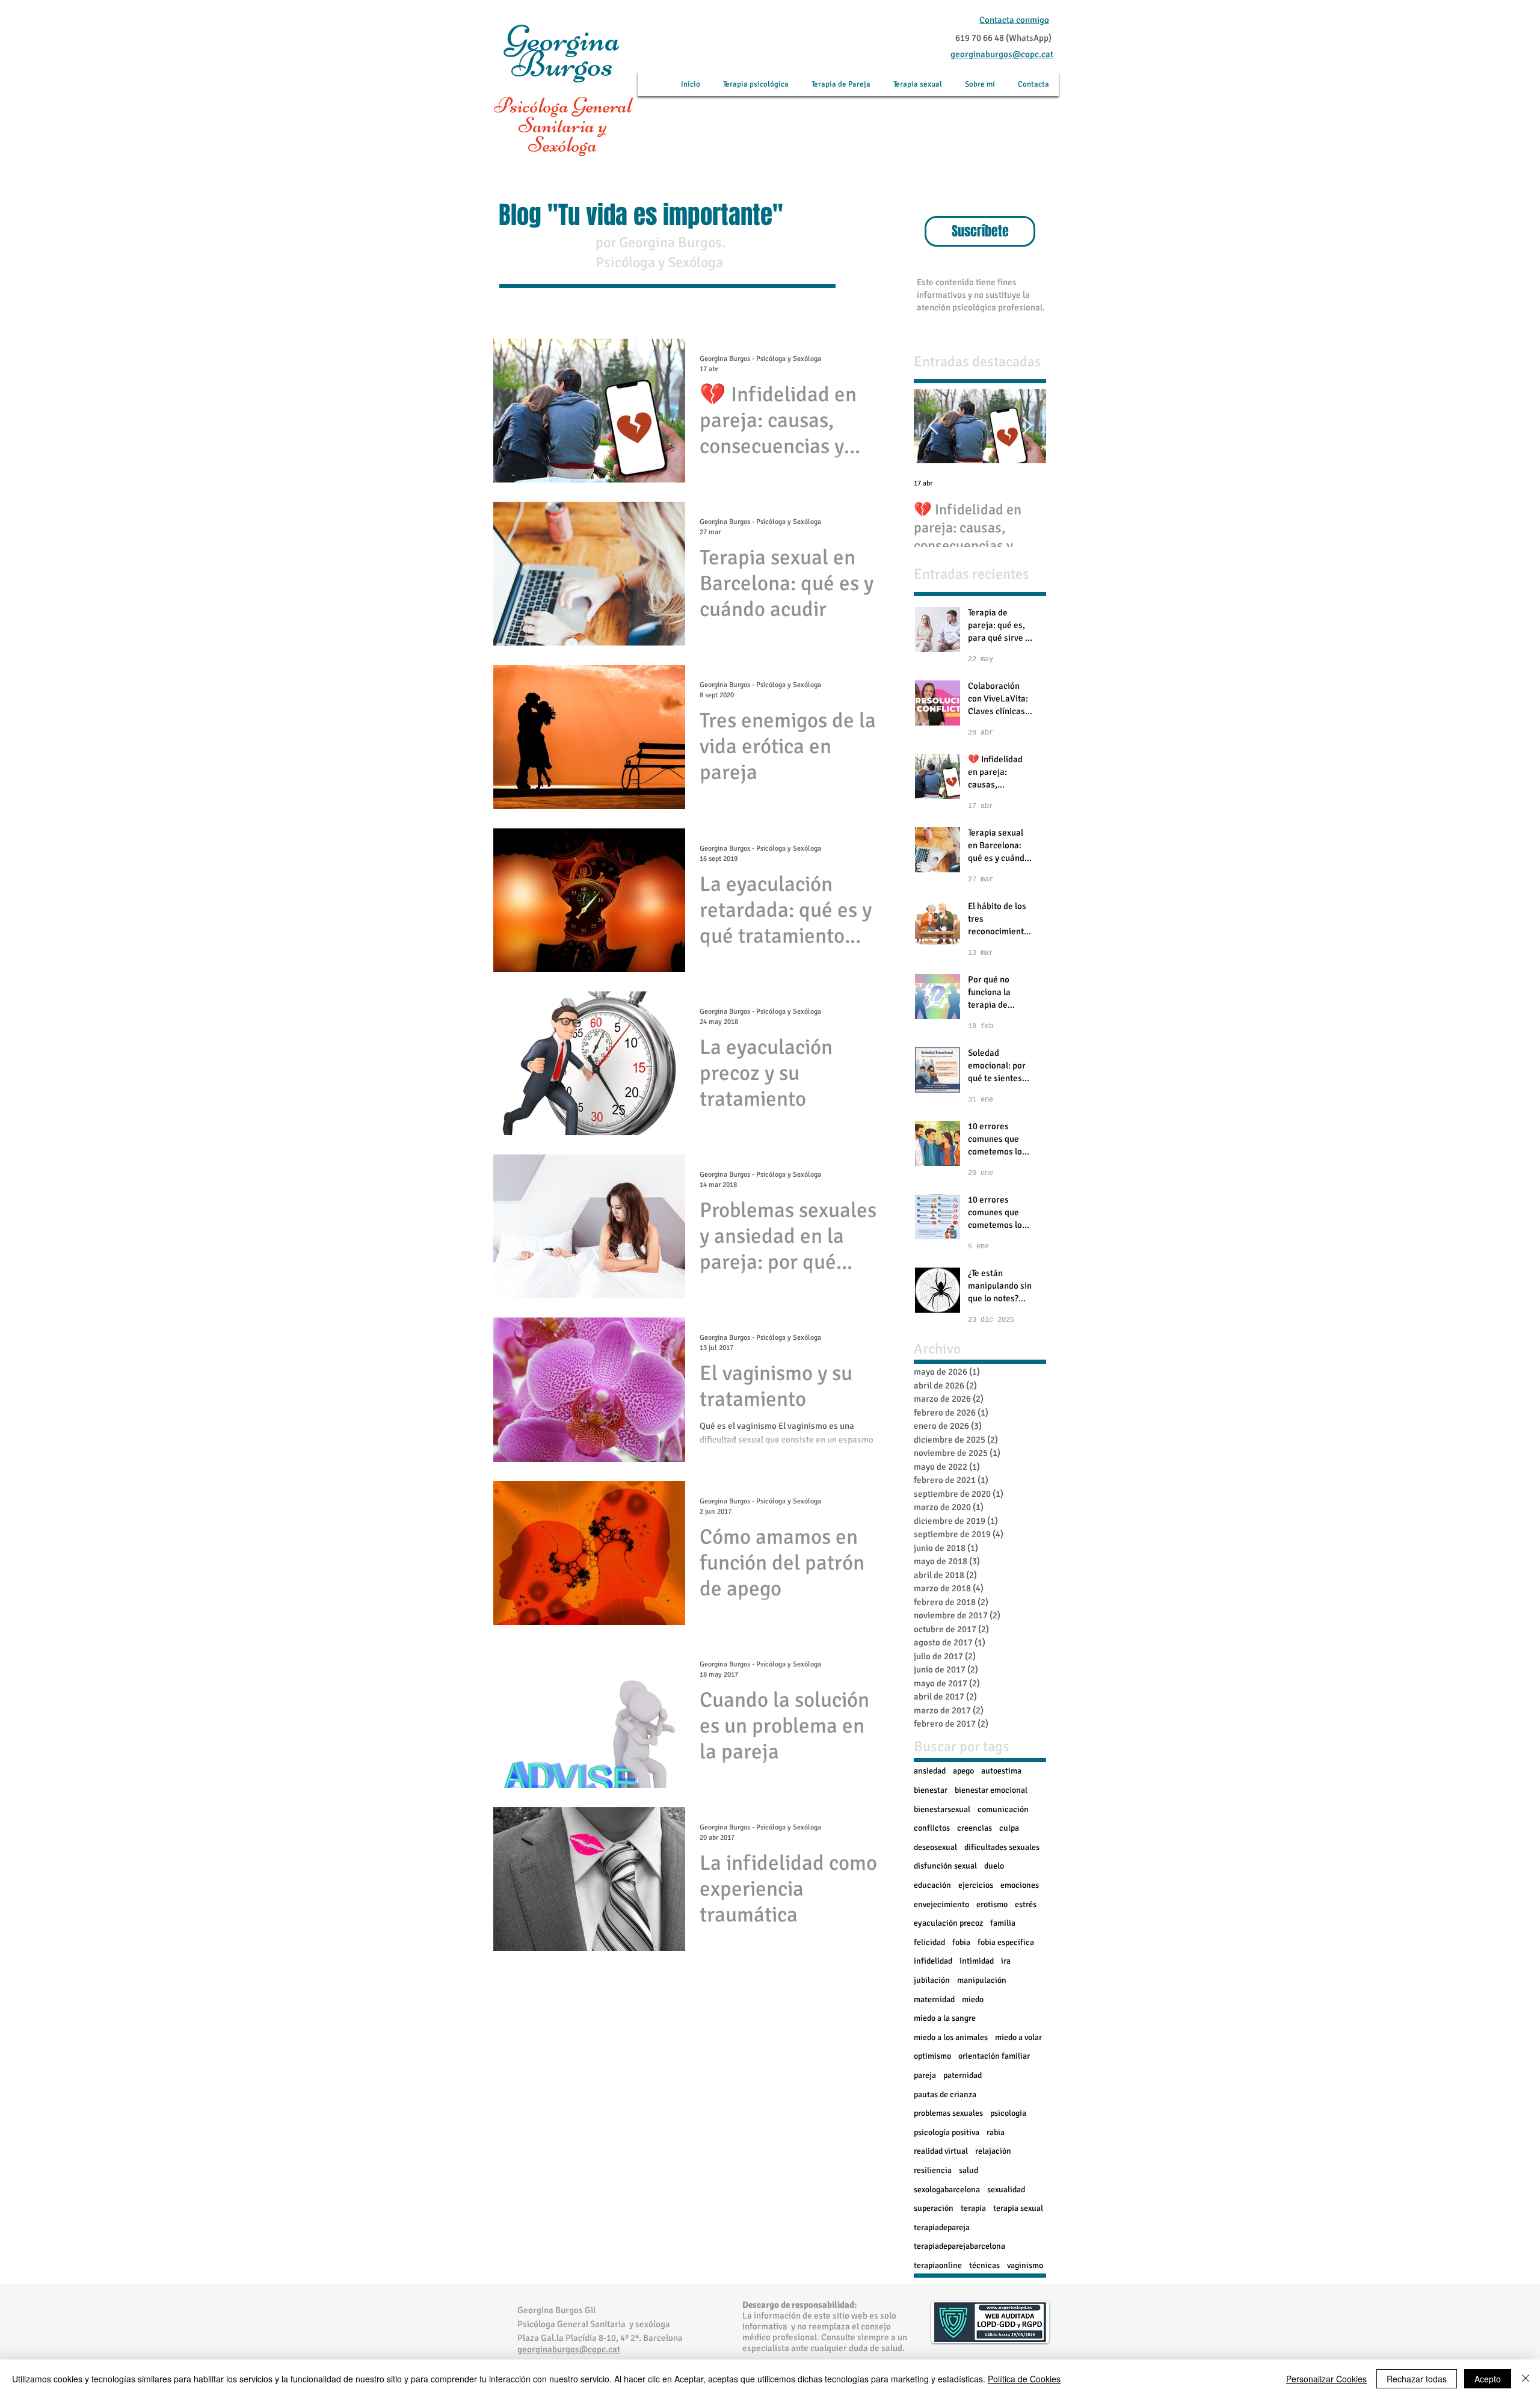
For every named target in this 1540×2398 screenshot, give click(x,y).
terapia (973, 2208)
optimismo (932, 2056)
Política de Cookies (1024, 2379)
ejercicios (976, 1885)
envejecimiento (941, 1904)
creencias (975, 1828)
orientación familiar (994, 2056)
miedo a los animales (951, 2037)
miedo (973, 1999)
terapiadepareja (942, 2227)
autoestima (1001, 1771)
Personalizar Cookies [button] (1326, 2379)
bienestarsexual (942, 1809)
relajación (993, 2151)
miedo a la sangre (945, 2018)
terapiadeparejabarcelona (959, 2246)
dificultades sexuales (1002, 1847)
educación (932, 1885)
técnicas (984, 2265)
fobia (961, 1942)
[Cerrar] (1526, 2379)
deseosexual (935, 1847)
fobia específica (1006, 1942)
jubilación (932, 1980)
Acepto (1488, 2379)
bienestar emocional (991, 1790)
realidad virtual (941, 2151)
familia (1003, 1923)
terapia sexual (1018, 2208)
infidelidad (933, 1961)
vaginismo (1025, 2265)
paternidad (962, 2075)
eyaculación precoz (948, 1923)
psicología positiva (947, 2132)
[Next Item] (1027, 427)
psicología (1008, 2113)
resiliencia (933, 2170)
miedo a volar (1018, 2037)
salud (969, 2170)
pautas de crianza (945, 2094)
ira (1006, 1961)
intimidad (977, 1961)
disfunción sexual (945, 1866)
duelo (994, 1866)
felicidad (929, 1942)
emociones (1020, 1885)
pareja (925, 2075)
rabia (996, 2132)
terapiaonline (938, 2265)
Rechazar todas (1417, 2379)
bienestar (931, 1790)
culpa (1009, 1828)
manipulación (982, 1980)
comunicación (1003, 1809)
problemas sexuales (948, 2113)
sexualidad (1006, 2190)
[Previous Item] (933, 427)
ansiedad (930, 1771)
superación (934, 2208)
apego (963, 1771)
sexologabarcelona (947, 2190)
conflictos (932, 1828)
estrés (1026, 1904)
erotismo (992, 1904)
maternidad (934, 1999)
